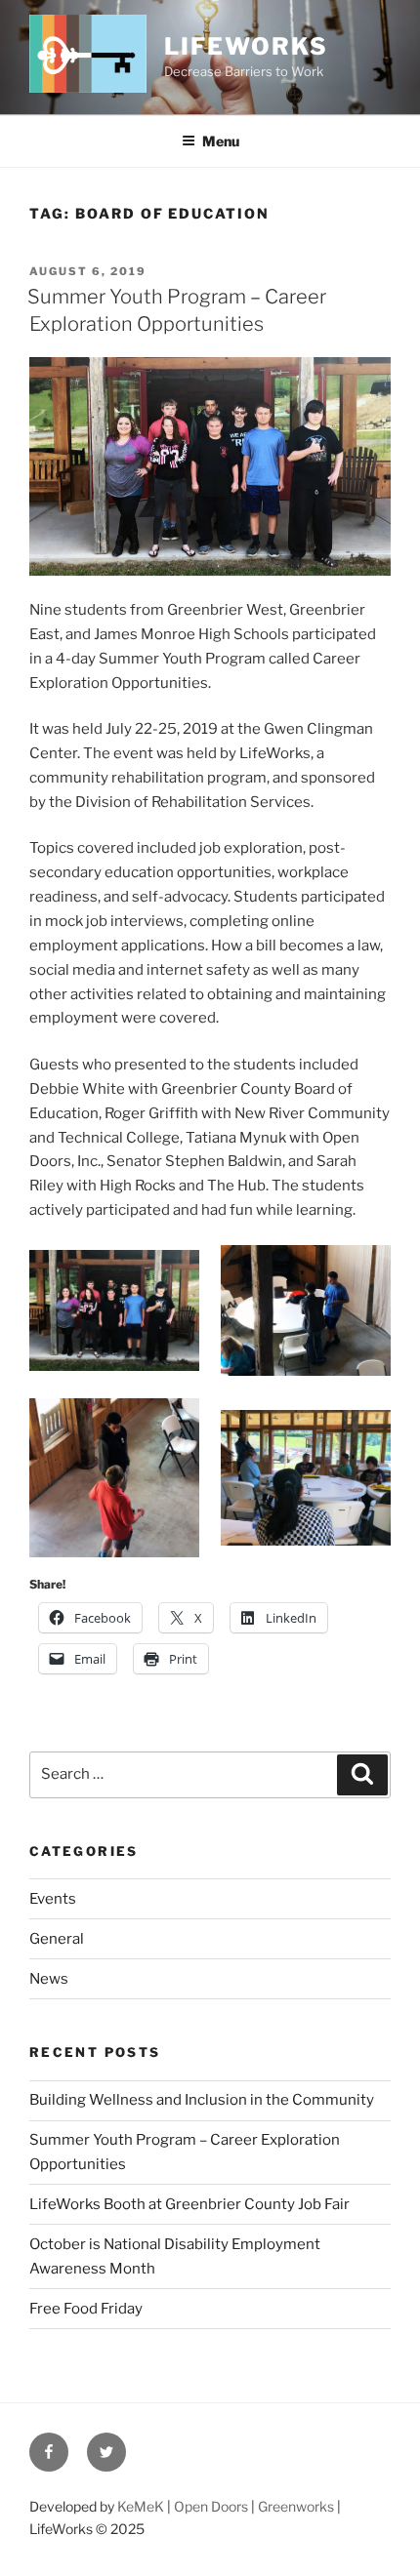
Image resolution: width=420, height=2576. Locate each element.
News (49, 1979)
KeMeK (141, 2506)
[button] (114, 1310)
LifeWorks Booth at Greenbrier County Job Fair (189, 2204)
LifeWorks (246, 46)
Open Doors (211, 2506)
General (57, 1939)
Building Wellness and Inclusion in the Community (202, 2100)
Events (53, 1899)
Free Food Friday (86, 2309)
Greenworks (296, 2506)
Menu (221, 141)
